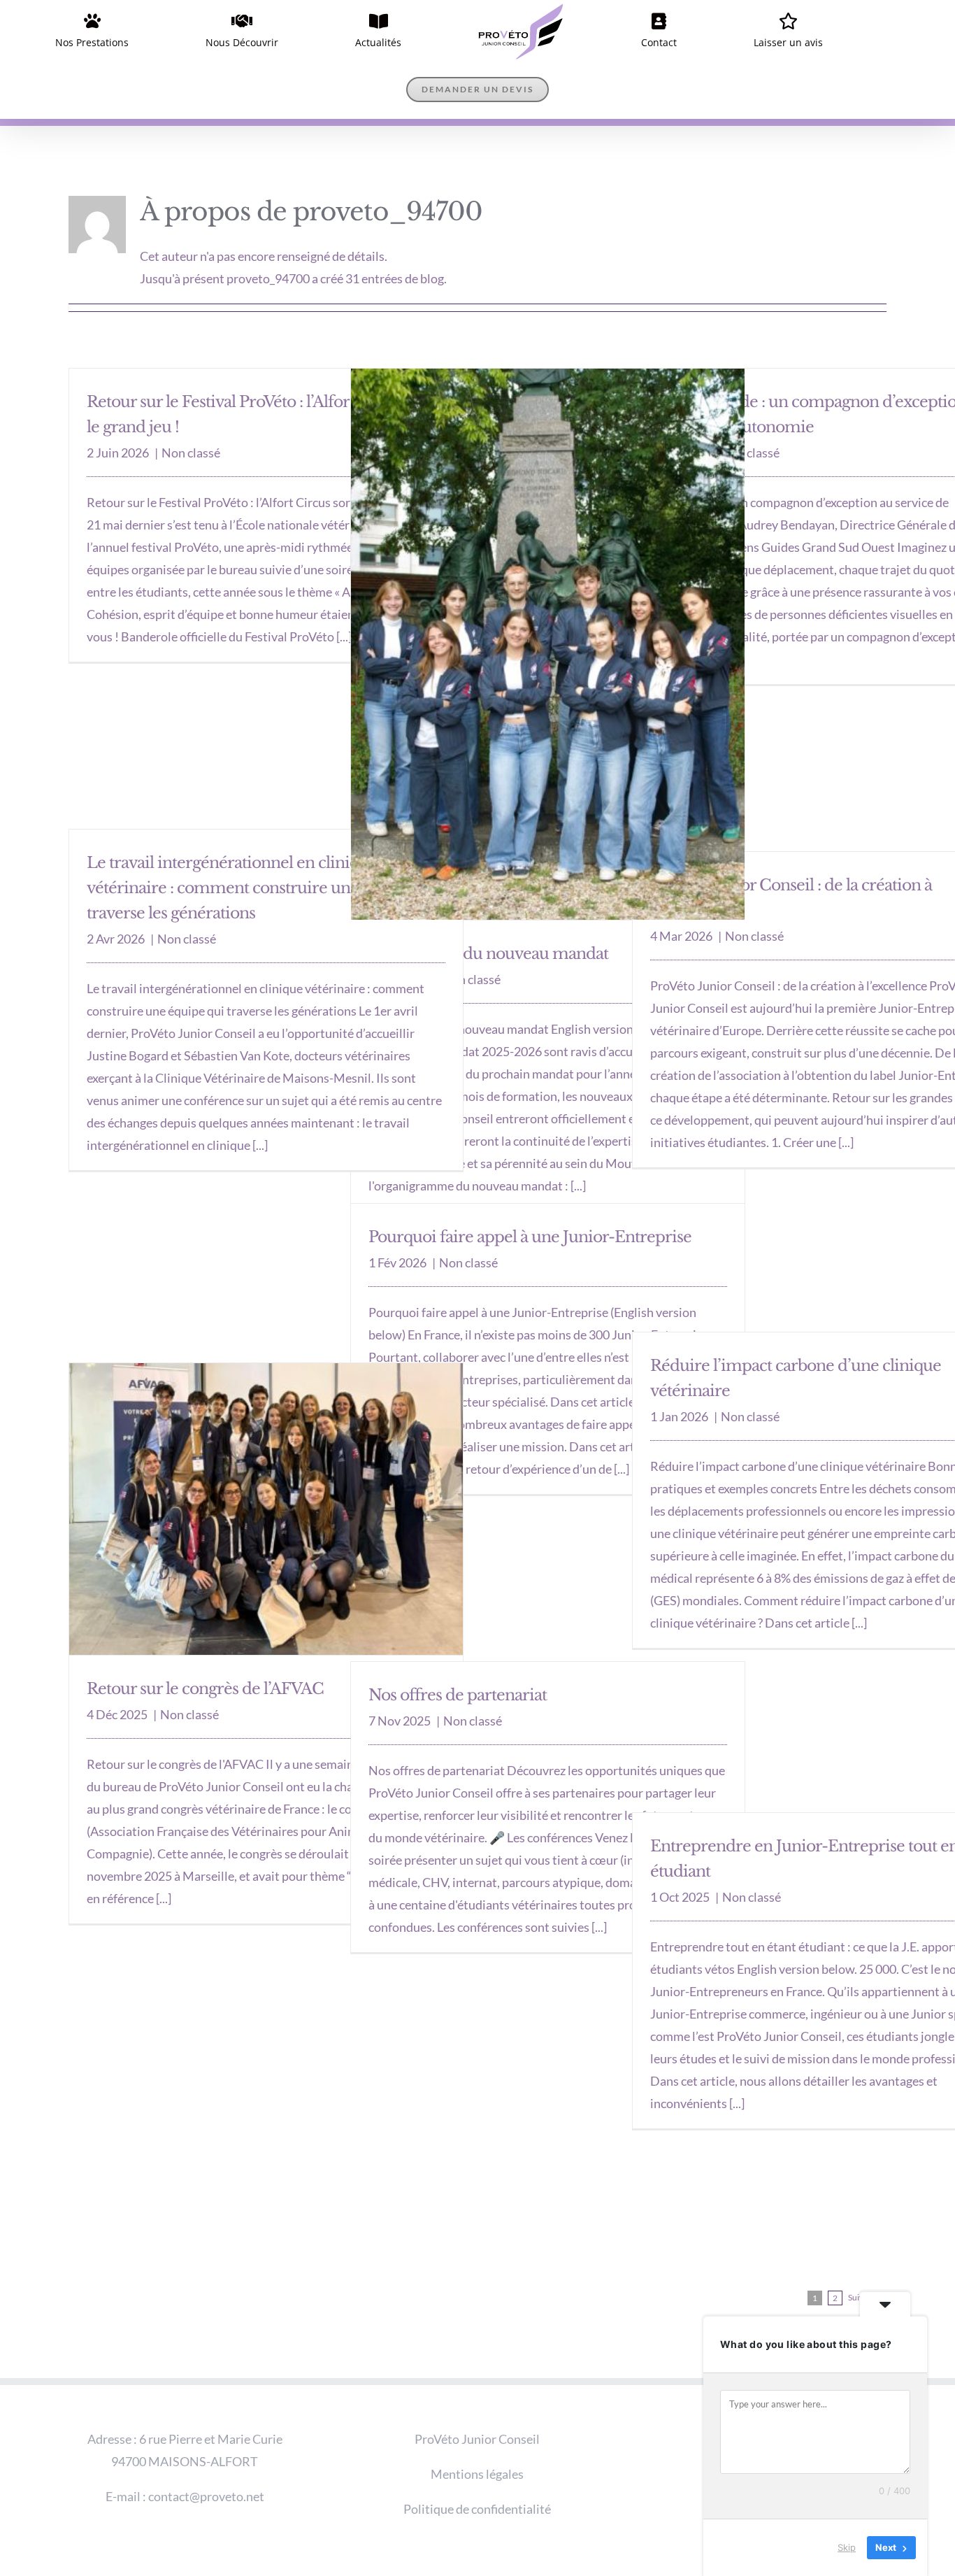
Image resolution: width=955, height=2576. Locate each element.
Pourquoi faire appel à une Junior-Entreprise (530, 1178)
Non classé (191, 394)
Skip (847, 2547)
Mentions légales (477, 2415)
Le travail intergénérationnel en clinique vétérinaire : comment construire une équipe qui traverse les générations (263, 829)
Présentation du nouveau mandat (488, 895)
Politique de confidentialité (477, 2450)
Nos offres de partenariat (458, 1636)
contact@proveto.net (206, 2438)
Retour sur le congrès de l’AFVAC (205, 1630)
